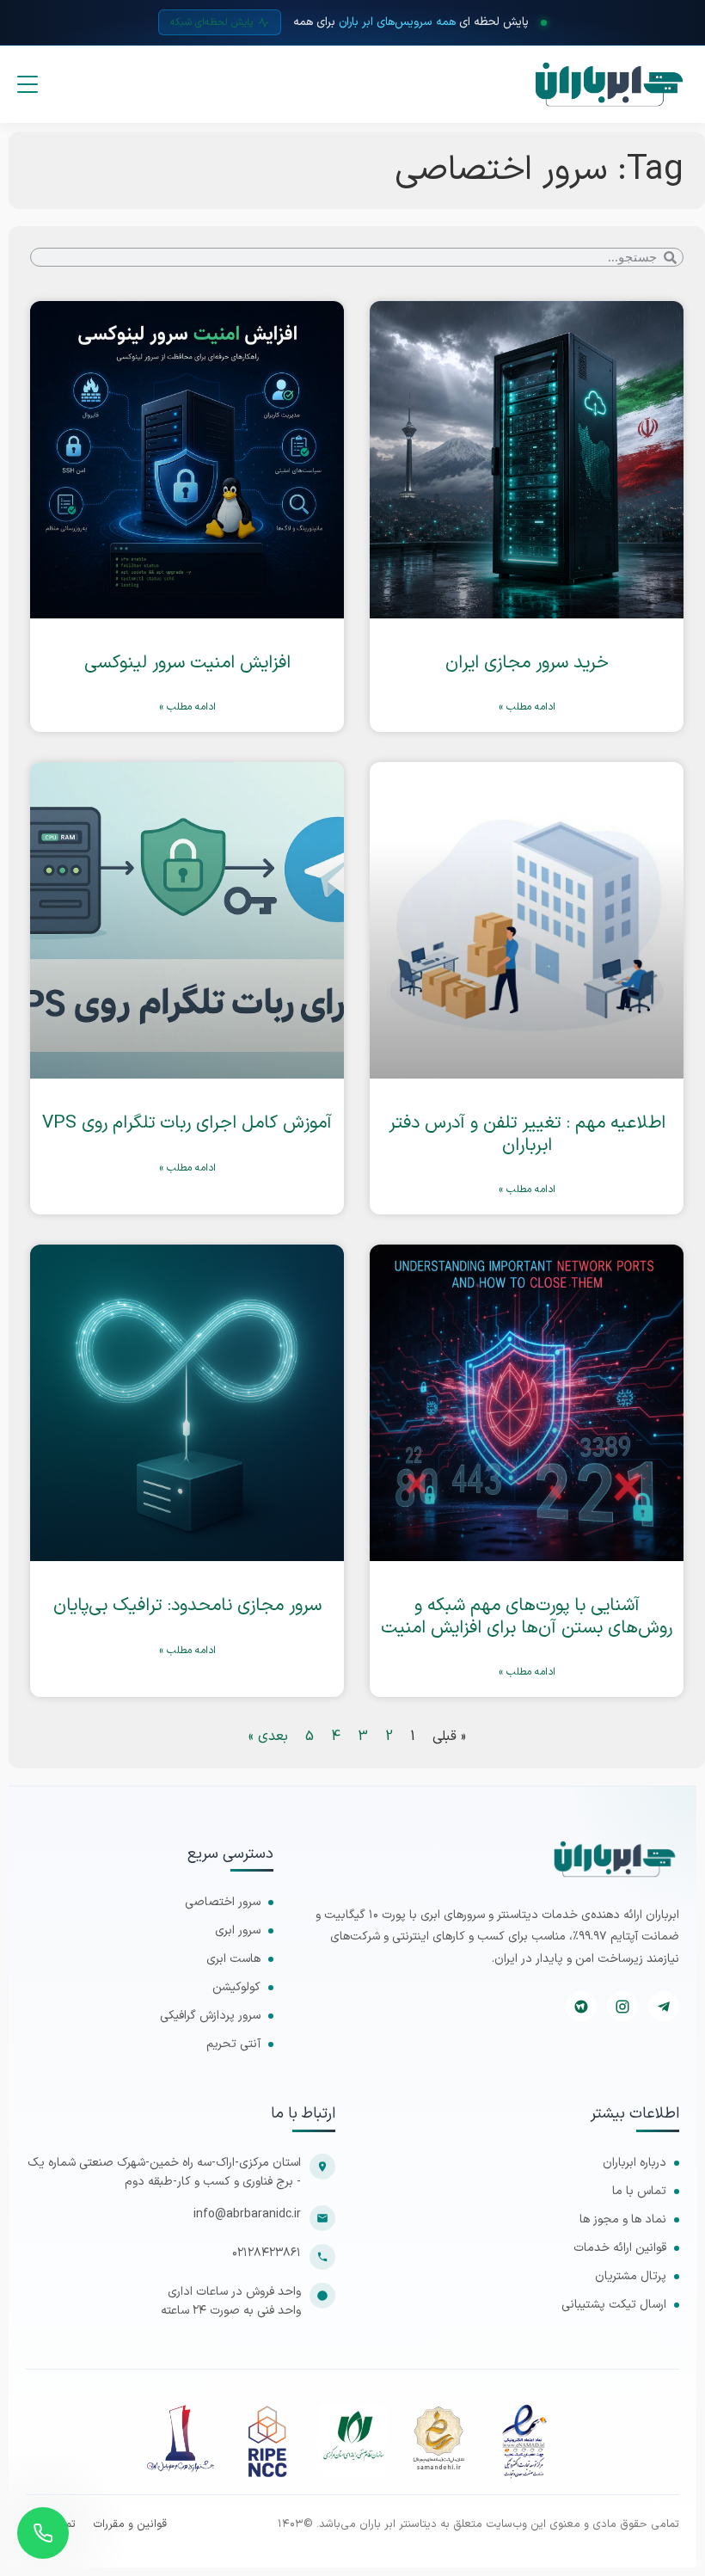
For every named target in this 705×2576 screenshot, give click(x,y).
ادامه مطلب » (527, 707)
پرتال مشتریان (631, 2276)
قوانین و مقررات (130, 2525)
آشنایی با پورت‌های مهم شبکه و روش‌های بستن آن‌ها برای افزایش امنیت (527, 1617)
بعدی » (268, 1737)
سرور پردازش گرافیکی (210, 2016)
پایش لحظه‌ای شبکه (211, 22)
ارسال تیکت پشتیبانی (614, 2305)
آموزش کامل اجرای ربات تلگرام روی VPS (187, 1123)
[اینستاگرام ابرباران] (622, 2007)
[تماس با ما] (43, 2533)
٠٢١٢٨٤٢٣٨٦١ (267, 2253)
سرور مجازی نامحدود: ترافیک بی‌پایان (187, 1606)
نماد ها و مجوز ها (623, 2219)
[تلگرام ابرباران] (664, 2007)
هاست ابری (233, 1959)
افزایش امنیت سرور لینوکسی (187, 663)
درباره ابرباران (634, 2163)
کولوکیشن (236, 1987)
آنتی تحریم (233, 2044)
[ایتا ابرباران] (581, 2007)
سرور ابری (238, 1930)
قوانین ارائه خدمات (620, 2248)
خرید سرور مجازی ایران (527, 663)
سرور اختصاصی (223, 1902)
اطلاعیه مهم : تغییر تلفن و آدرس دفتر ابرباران (527, 1134)
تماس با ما (639, 2191)
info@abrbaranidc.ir (247, 2214)
